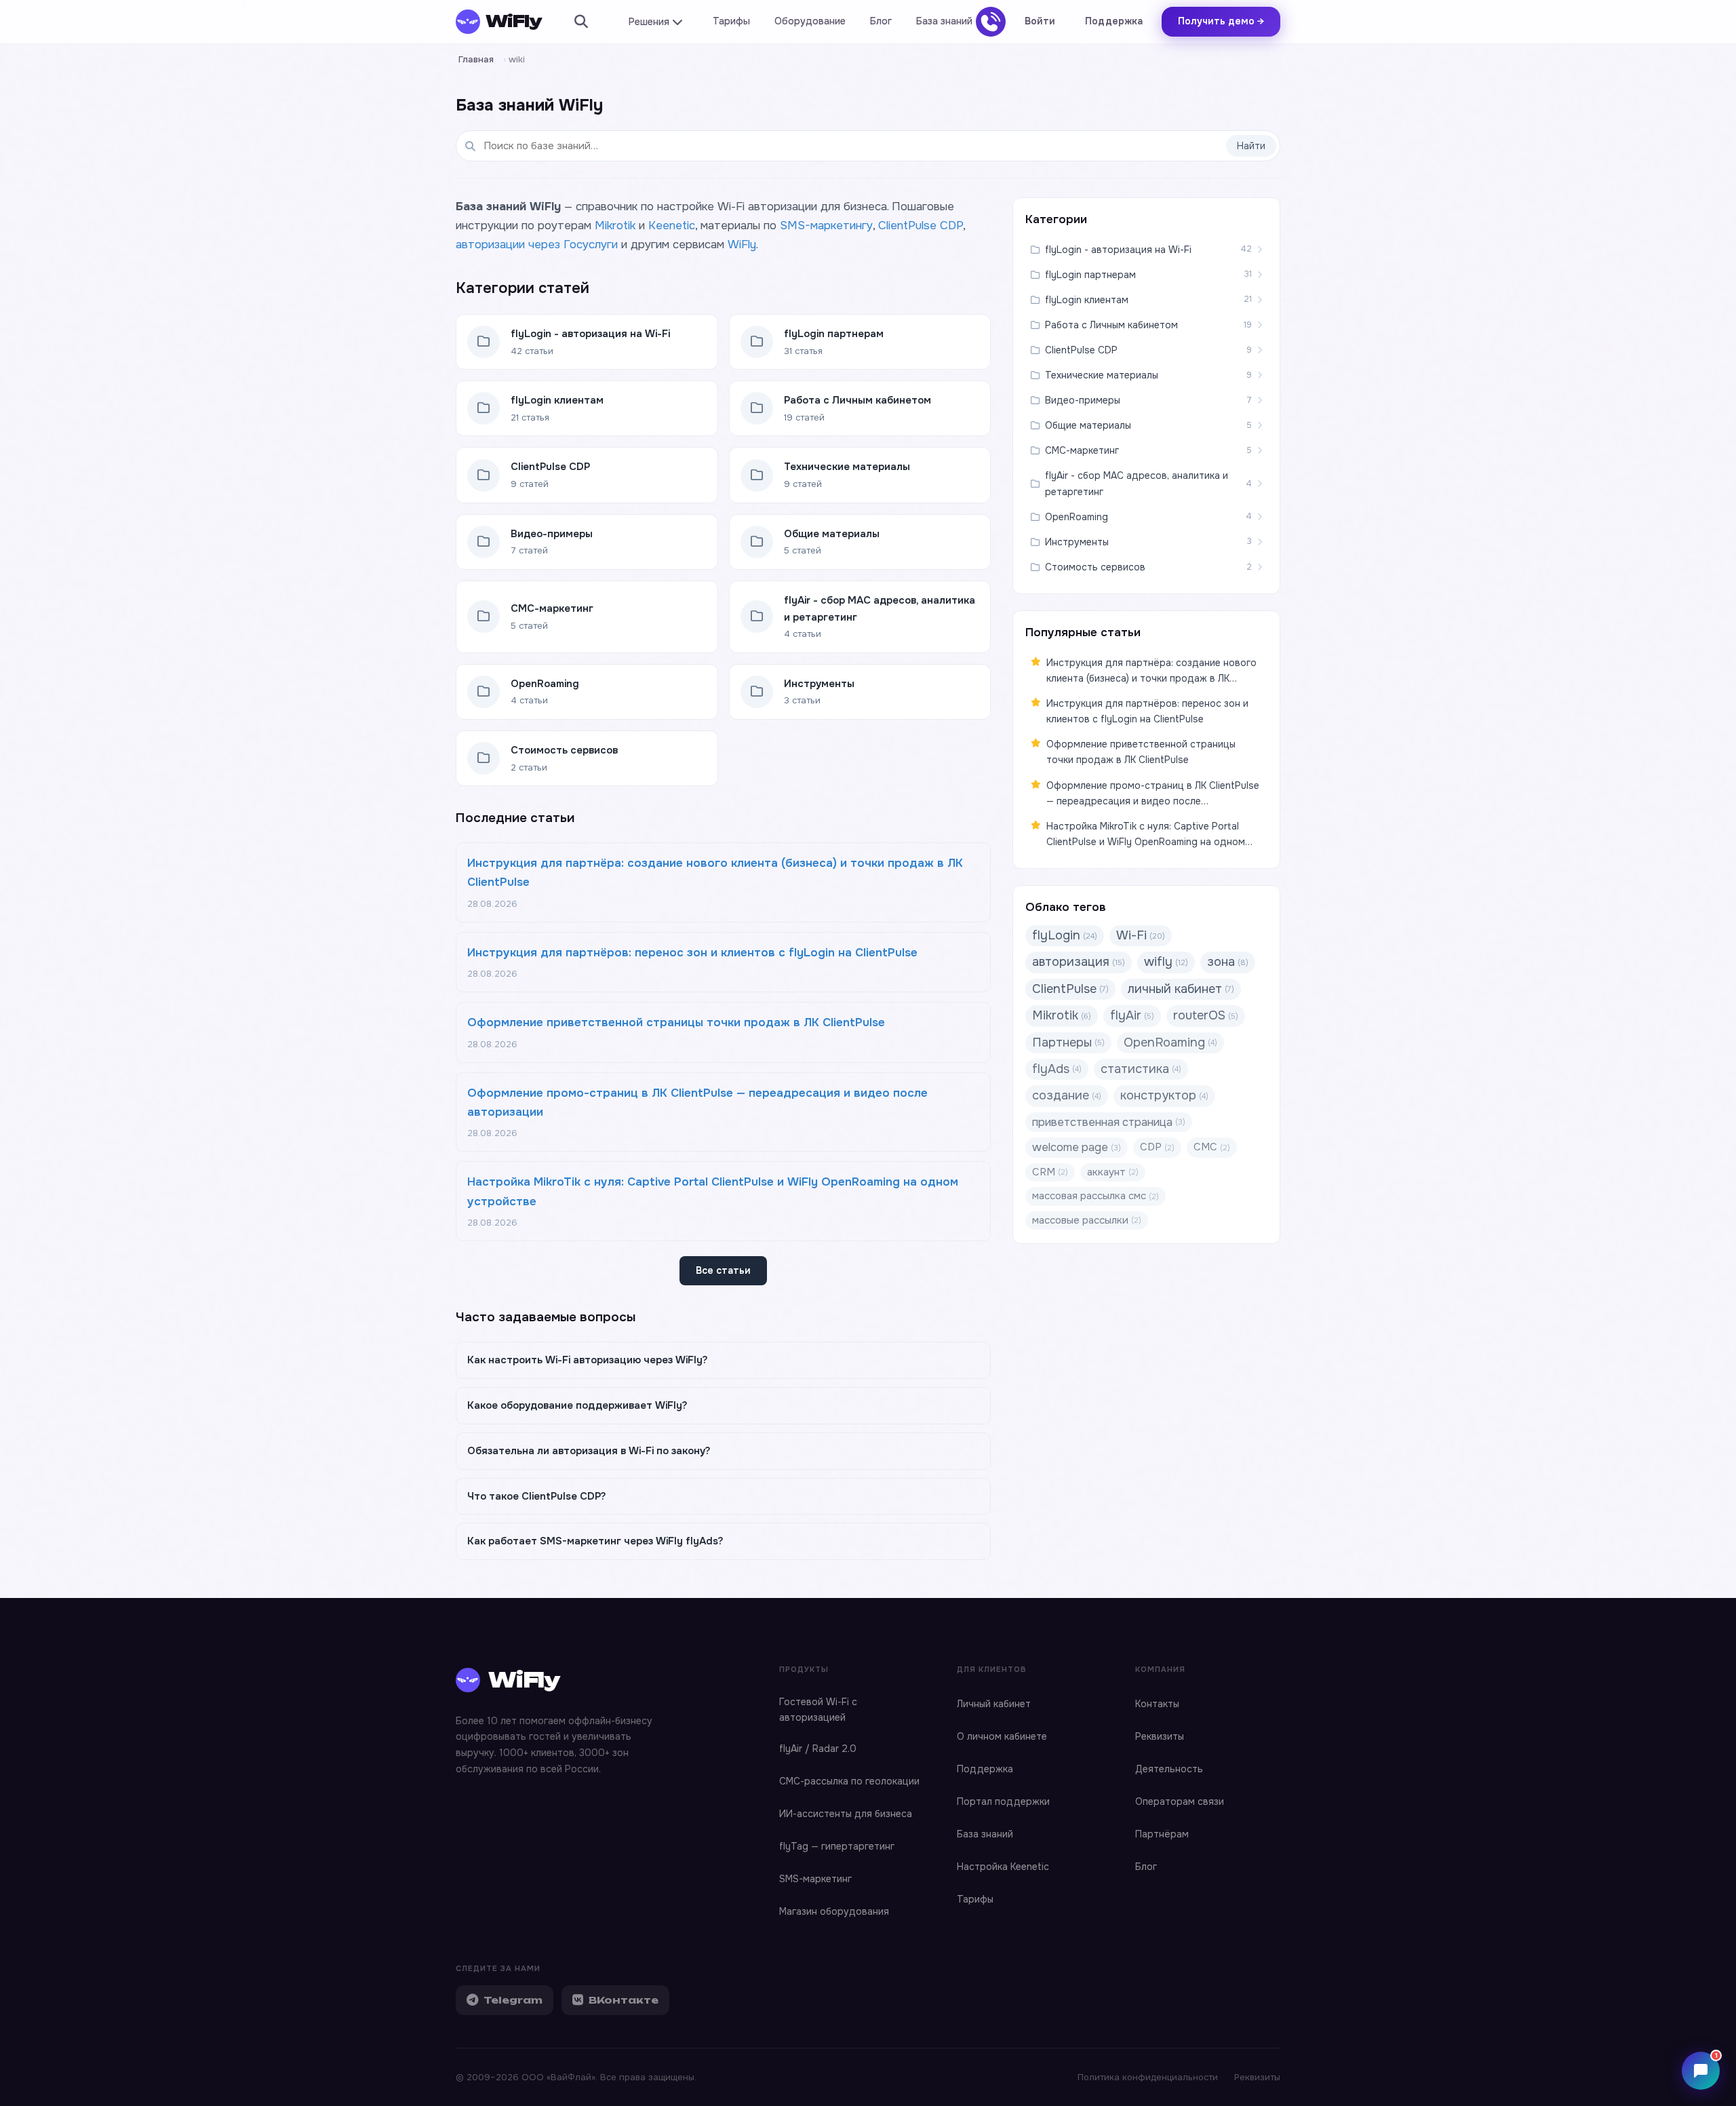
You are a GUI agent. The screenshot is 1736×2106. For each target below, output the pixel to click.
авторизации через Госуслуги (537, 245)
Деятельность (1169, 1769)
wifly (1166, 962)
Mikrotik (615, 226)
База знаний (944, 21)
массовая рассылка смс (1096, 1196)
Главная (476, 59)
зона (1228, 962)
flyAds (1057, 1069)
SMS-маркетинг (815, 1879)
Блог (881, 21)
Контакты (1157, 1704)
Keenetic (672, 226)
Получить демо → (1221, 21)
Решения (649, 22)
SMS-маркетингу (826, 226)
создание (1067, 1095)
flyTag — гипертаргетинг (837, 1846)
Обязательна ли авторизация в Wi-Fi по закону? (589, 1451)
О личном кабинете (1002, 1736)
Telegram (513, 2000)
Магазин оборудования (834, 1911)
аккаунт (1113, 1172)
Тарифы (731, 21)
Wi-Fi (1141, 935)
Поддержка (1114, 21)
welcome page (1077, 1147)
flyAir (1132, 1015)
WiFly (742, 245)
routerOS (1206, 1015)
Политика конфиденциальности (1148, 2077)
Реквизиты (1160, 1736)
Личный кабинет (994, 1704)
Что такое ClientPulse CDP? (537, 1496)
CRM (1050, 1172)
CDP (1157, 1147)
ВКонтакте (624, 2000)
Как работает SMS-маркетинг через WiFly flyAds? (595, 1541)
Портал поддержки (1003, 1801)
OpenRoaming (1170, 1042)
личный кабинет (1181, 989)
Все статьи (723, 1270)
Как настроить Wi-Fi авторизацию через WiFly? (588, 1360)
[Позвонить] (991, 22)
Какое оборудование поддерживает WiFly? (577, 1405)
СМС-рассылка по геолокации (849, 1781)
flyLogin (1065, 935)
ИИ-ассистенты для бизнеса (846, 1814)
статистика (1141, 1069)
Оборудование (810, 21)
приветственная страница (1109, 1122)
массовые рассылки (1087, 1220)
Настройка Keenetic (1003, 1867)
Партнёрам (1162, 1834)
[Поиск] (581, 22)
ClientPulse (1070, 989)
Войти (1040, 21)
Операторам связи (1180, 1801)
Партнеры (1068, 1042)
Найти (1251, 146)
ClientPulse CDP (921, 226)
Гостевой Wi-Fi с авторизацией (818, 1710)
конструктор (1164, 1095)
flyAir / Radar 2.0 (818, 1749)
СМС (1212, 1147)
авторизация (1079, 962)
